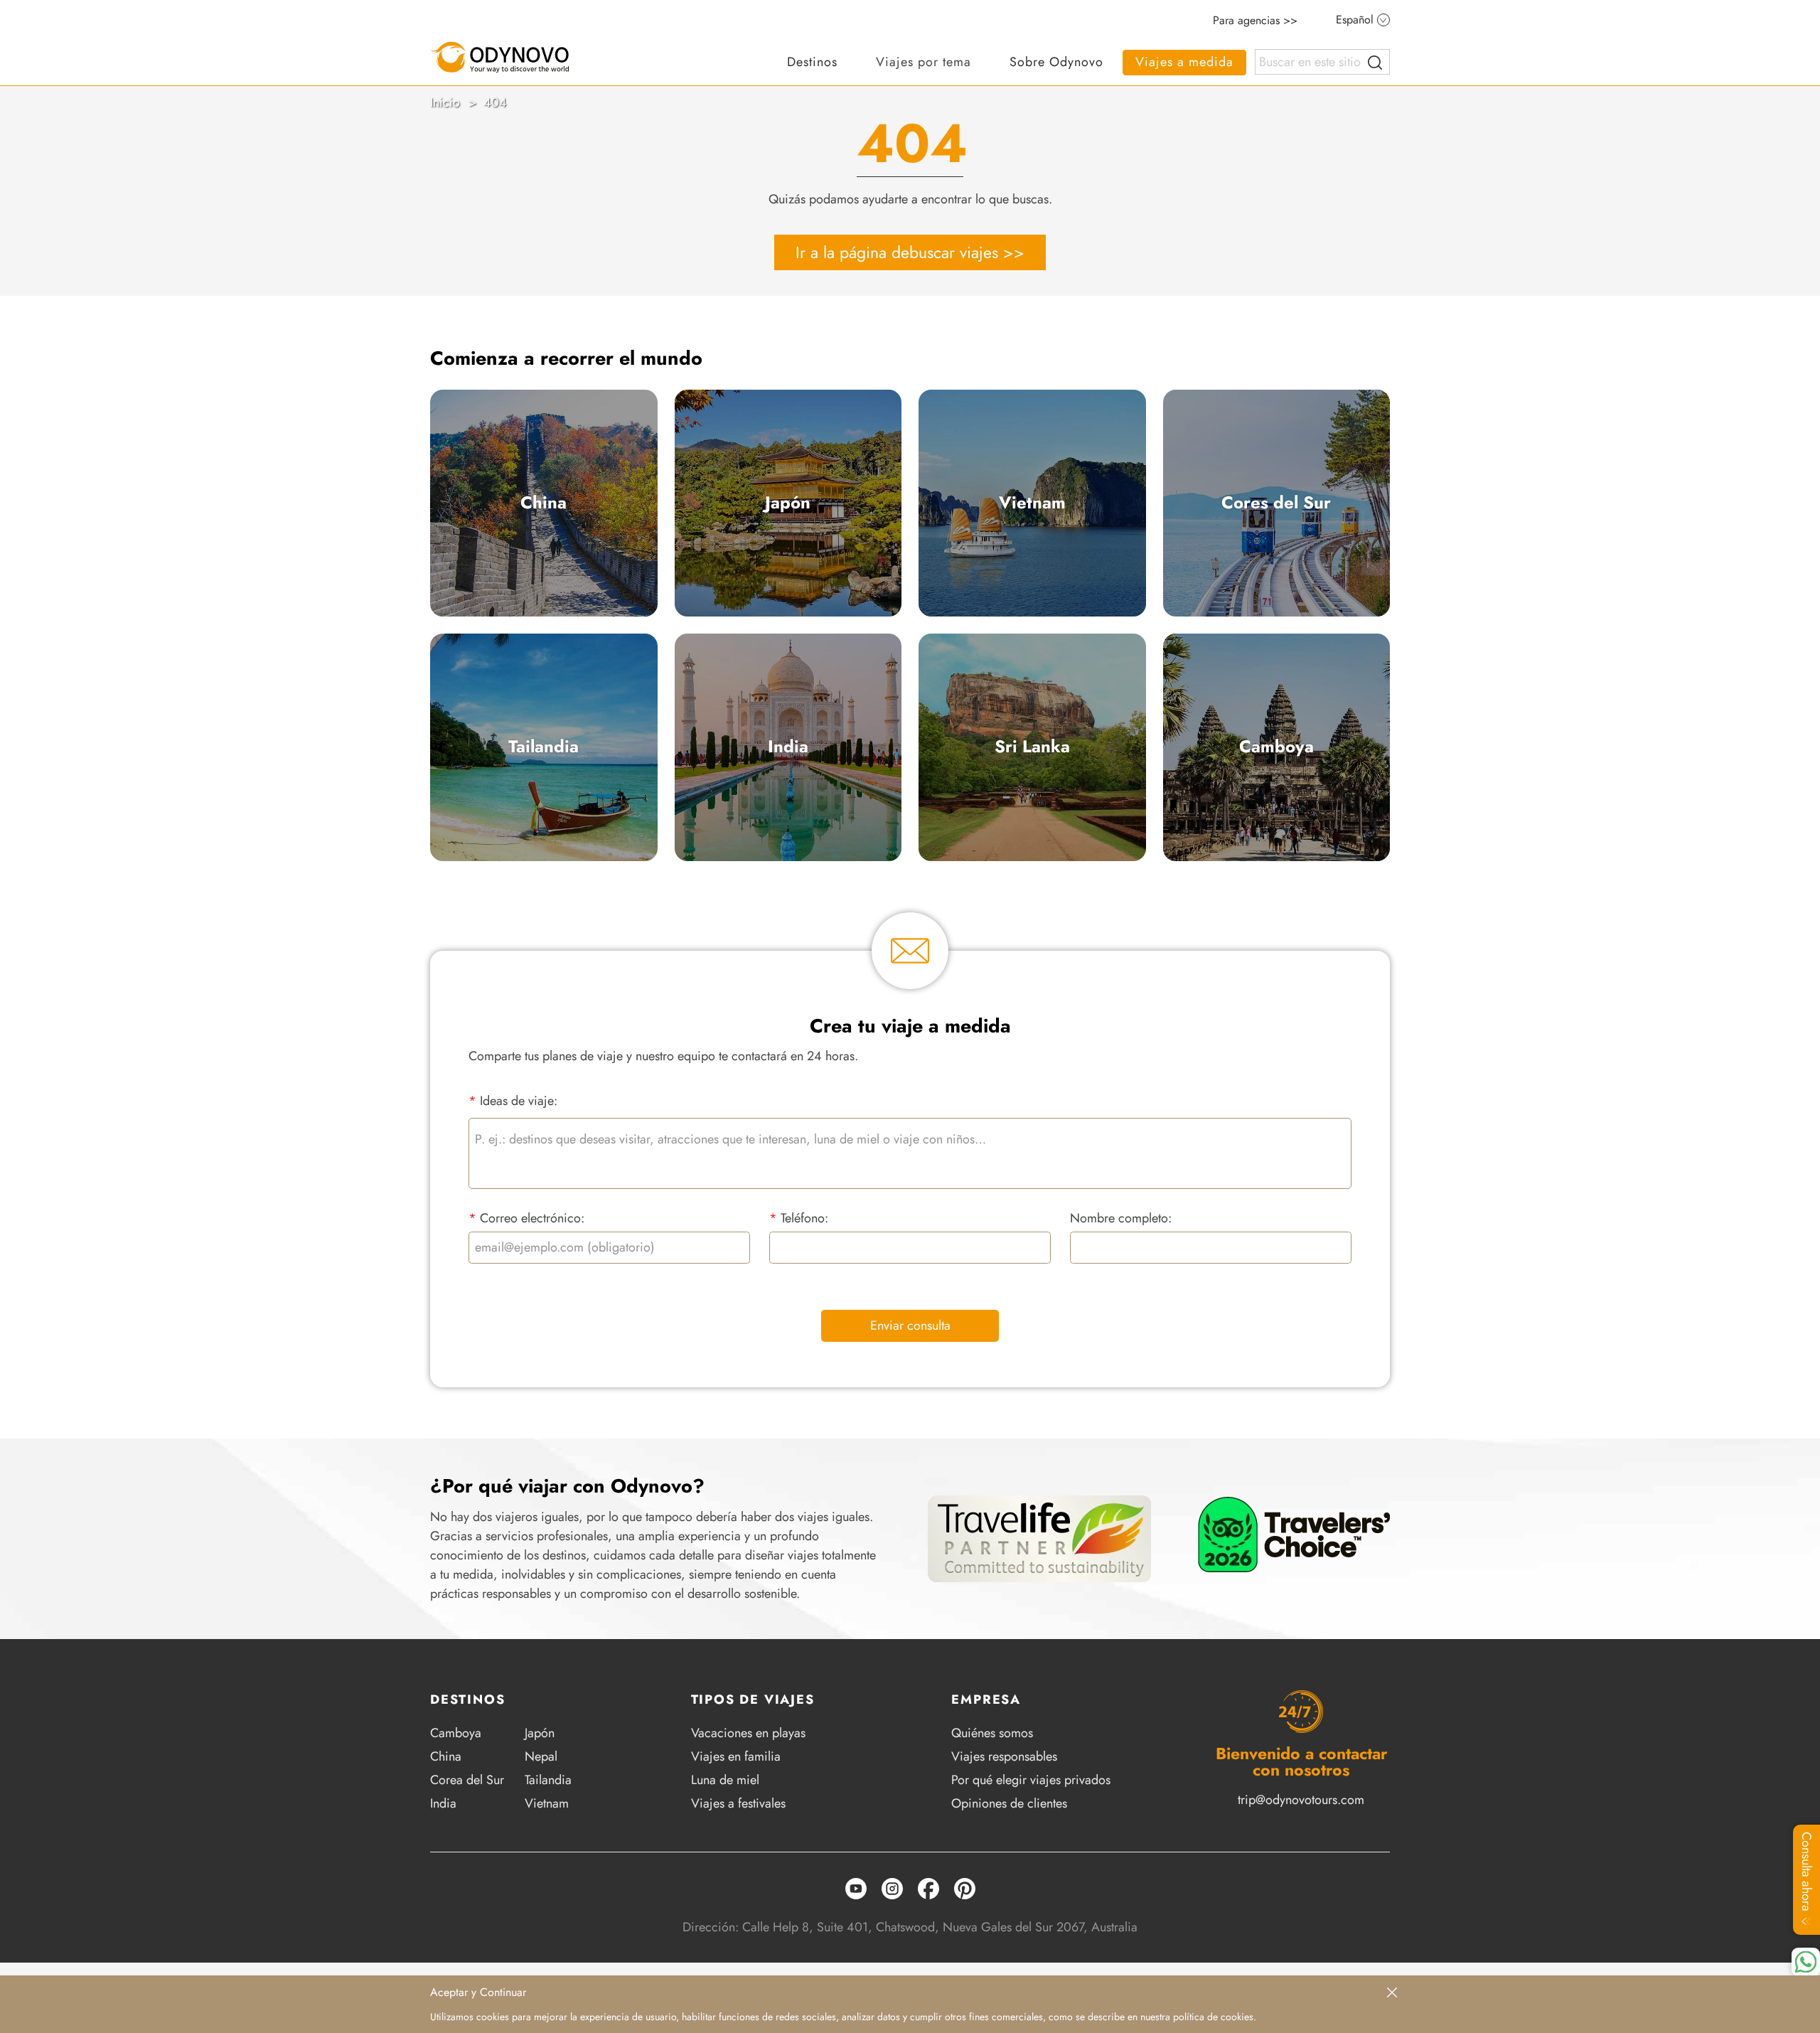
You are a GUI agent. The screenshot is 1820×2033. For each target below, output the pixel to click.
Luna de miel (725, 1780)
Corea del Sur (467, 1780)
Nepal (541, 1756)
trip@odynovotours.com (1301, 1800)
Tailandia (544, 746)
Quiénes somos (992, 1733)
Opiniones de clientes (1009, 1803)
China (544, 502)
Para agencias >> (1255, 21)
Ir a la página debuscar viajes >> (910, 252)
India (788, 746)
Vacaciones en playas (748, 1733)
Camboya (1276, 746)
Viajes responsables (1004, 1756)
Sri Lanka (1032, 746)
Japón (788, 502)
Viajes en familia (736, 1756)
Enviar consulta (910, 1325)
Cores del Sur (1276, 502)
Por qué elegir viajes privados (1031, 1780)
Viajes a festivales (738, 1803)
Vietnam (1032, 502)
